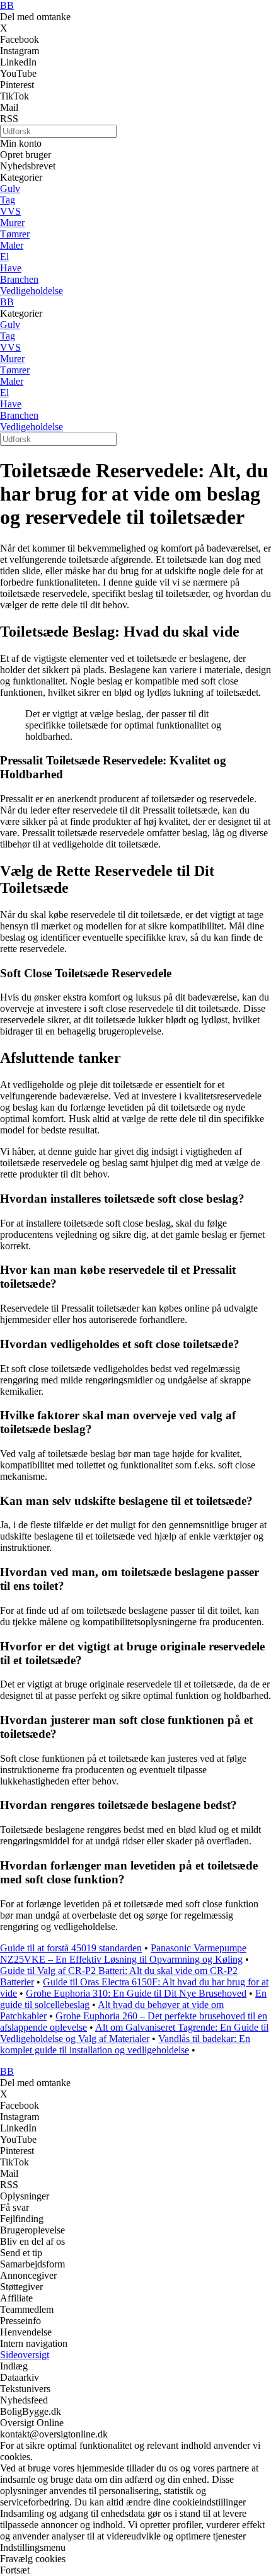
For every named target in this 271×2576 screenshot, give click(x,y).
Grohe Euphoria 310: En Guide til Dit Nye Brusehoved (136, 1993)
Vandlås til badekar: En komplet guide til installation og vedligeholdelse (125, 2044)
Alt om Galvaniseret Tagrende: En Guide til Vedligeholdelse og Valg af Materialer (134, 2033)
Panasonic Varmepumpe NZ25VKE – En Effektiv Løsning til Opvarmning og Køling (123, 1954)
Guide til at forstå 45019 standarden (71, 1948)
